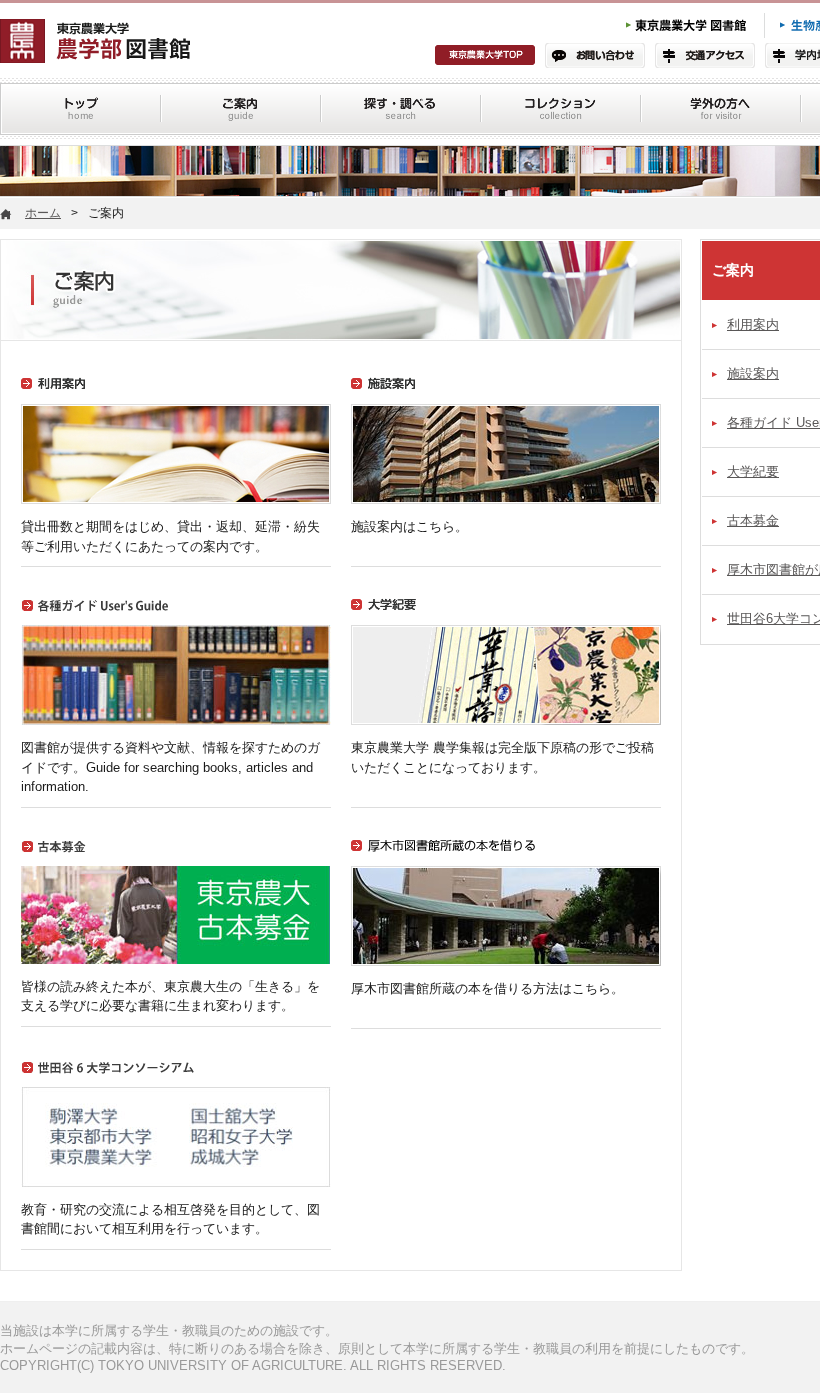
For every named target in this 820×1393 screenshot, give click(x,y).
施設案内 (753, 373)
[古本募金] (176, 857)
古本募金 (753, 520)
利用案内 (753, 324)
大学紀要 (753, 471)
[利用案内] (176, 395)
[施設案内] (506, 395)
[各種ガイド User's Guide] (176, 616)
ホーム (43, 213)
